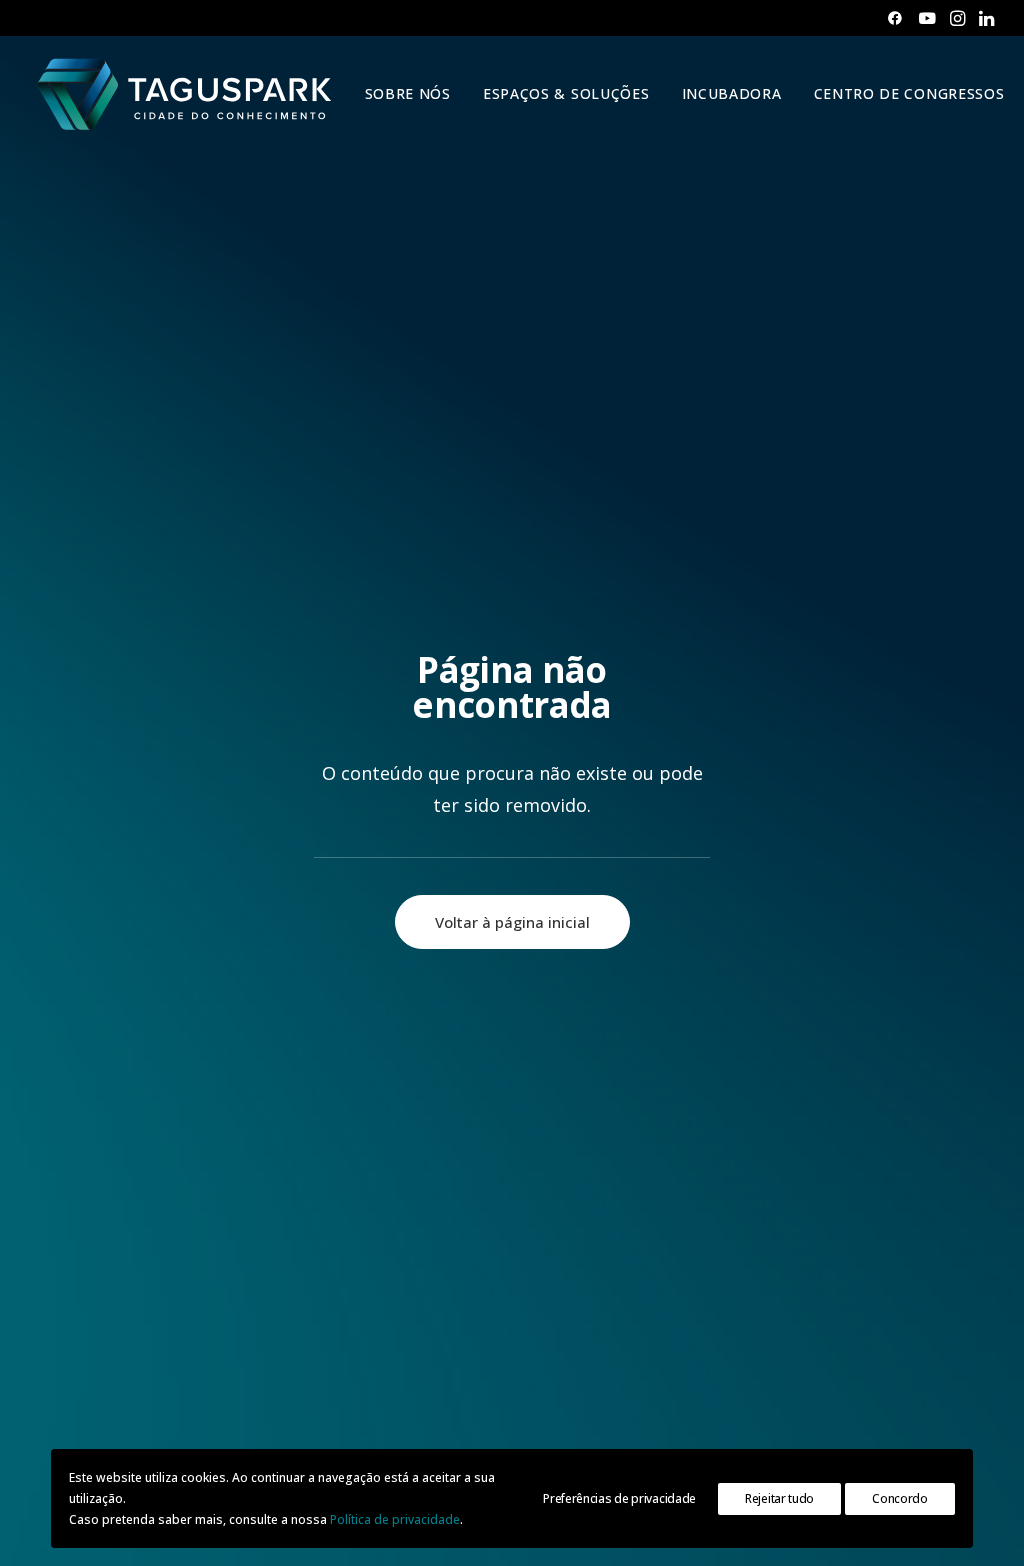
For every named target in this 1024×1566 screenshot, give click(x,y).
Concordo (900, 1498)
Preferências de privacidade (619, 1498)
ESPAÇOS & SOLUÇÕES (566, 93)
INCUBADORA (732, 93)
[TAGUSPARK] (185, 94)
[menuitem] (895, 18)
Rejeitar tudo (779, 1498)
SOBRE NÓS (408, 93)
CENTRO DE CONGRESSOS (909, 93)
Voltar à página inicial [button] (512, 922)
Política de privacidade (395, 1519)
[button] (895, 18)
